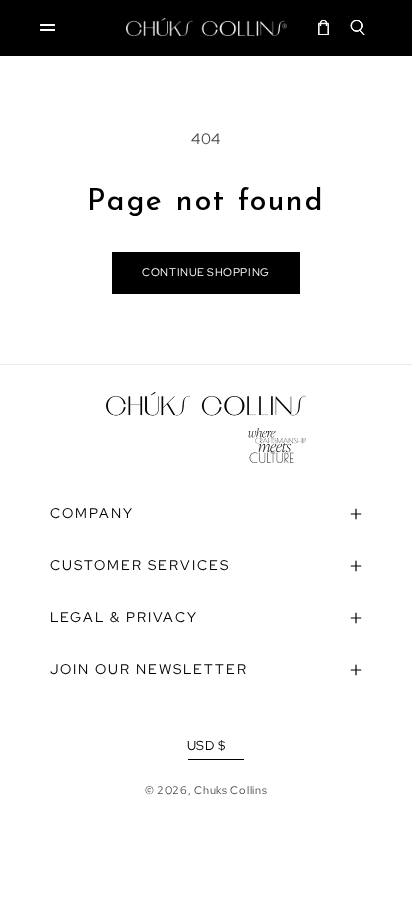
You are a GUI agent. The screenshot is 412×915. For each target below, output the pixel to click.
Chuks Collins (230, 790)
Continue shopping (205, 272)
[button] (47, 27)
